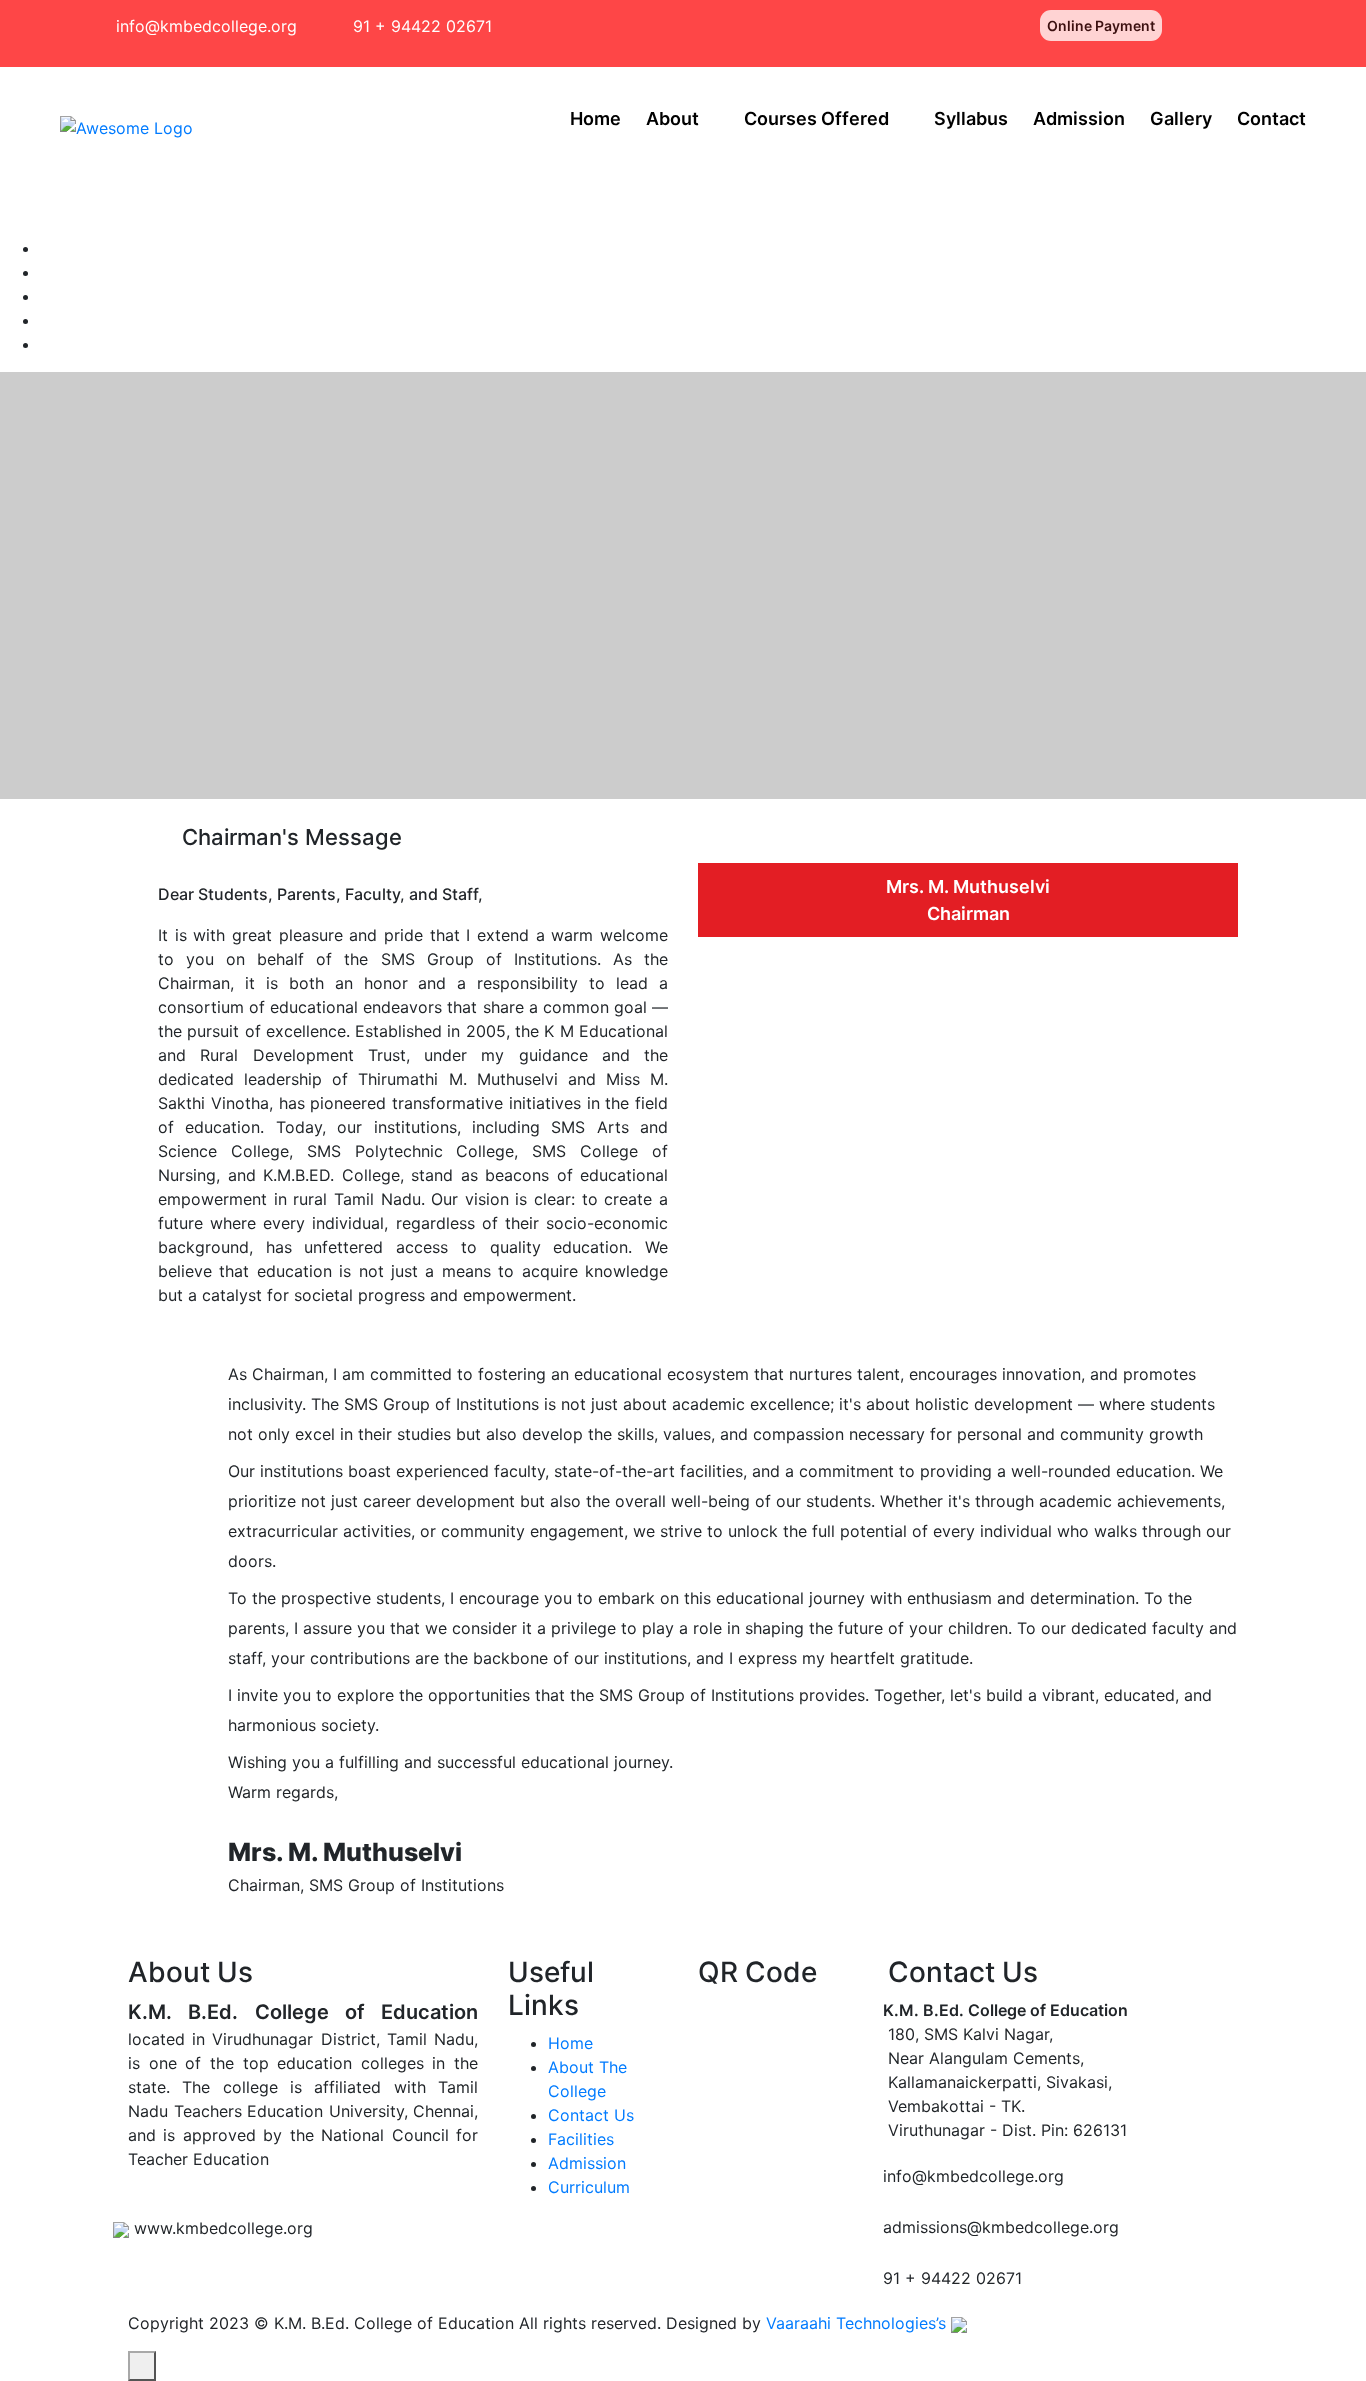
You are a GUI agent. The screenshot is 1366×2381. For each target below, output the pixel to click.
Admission (1079, 118)
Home (595, 118)
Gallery (1181, 118)
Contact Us (591, 2115)
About (672, 118)
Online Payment (1101, 25)
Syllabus (971, 118)
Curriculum (589, 2187)
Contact (1271, 118)
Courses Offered (816, 118)
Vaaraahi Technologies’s (858, 2323)
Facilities (581, 2139)
